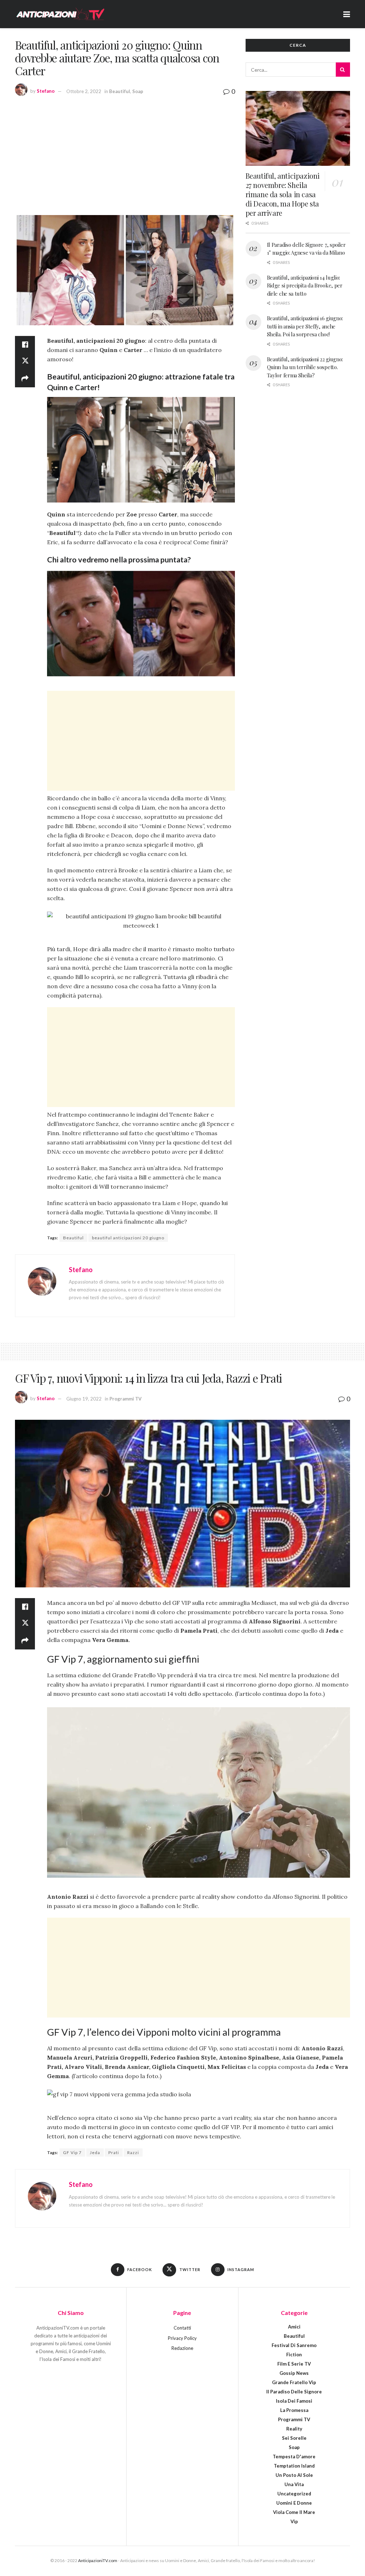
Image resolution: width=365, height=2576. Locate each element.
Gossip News (294, 2373)
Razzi (133, 2152)
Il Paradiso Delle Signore (294, 2392)
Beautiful (120, 91)
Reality (294, 2429)
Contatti (182, 2328)
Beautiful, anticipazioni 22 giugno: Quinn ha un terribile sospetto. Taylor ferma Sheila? (305, 367)
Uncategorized (294, 2494)
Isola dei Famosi (294, 2401)
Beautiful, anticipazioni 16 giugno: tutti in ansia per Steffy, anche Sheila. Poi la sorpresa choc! (305, 326)
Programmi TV (125, 1399)
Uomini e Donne (294, 2503)
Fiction (294, 2355)
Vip (294, 2521)
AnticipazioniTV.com (98, 2560)
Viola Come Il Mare (294, 2512)
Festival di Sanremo (294, 2345)
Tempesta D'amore (294, 2457)
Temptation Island (294, 2466)
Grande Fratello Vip (294, 2382)
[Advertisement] (125, 154)
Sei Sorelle (294, 2438)
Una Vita (294, 2484)
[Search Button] (343, 70)
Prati (114, 2152)
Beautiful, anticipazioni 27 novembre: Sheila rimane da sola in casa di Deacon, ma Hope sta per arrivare (283, 194)
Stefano (46, 91)
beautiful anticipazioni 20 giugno (128, 1238)
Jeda (95, 2152)
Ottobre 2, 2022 (84, 91)
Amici (294, 2327)
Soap (138, 91)
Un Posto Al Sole (294, 2475)
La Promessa (294, 2410)
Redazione (182, 2348)
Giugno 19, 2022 (84, 1399)
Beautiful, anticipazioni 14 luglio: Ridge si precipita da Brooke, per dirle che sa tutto (305, 285)
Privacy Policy (182, 2338)
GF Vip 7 (72, 2152)
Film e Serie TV (294, 2364)
